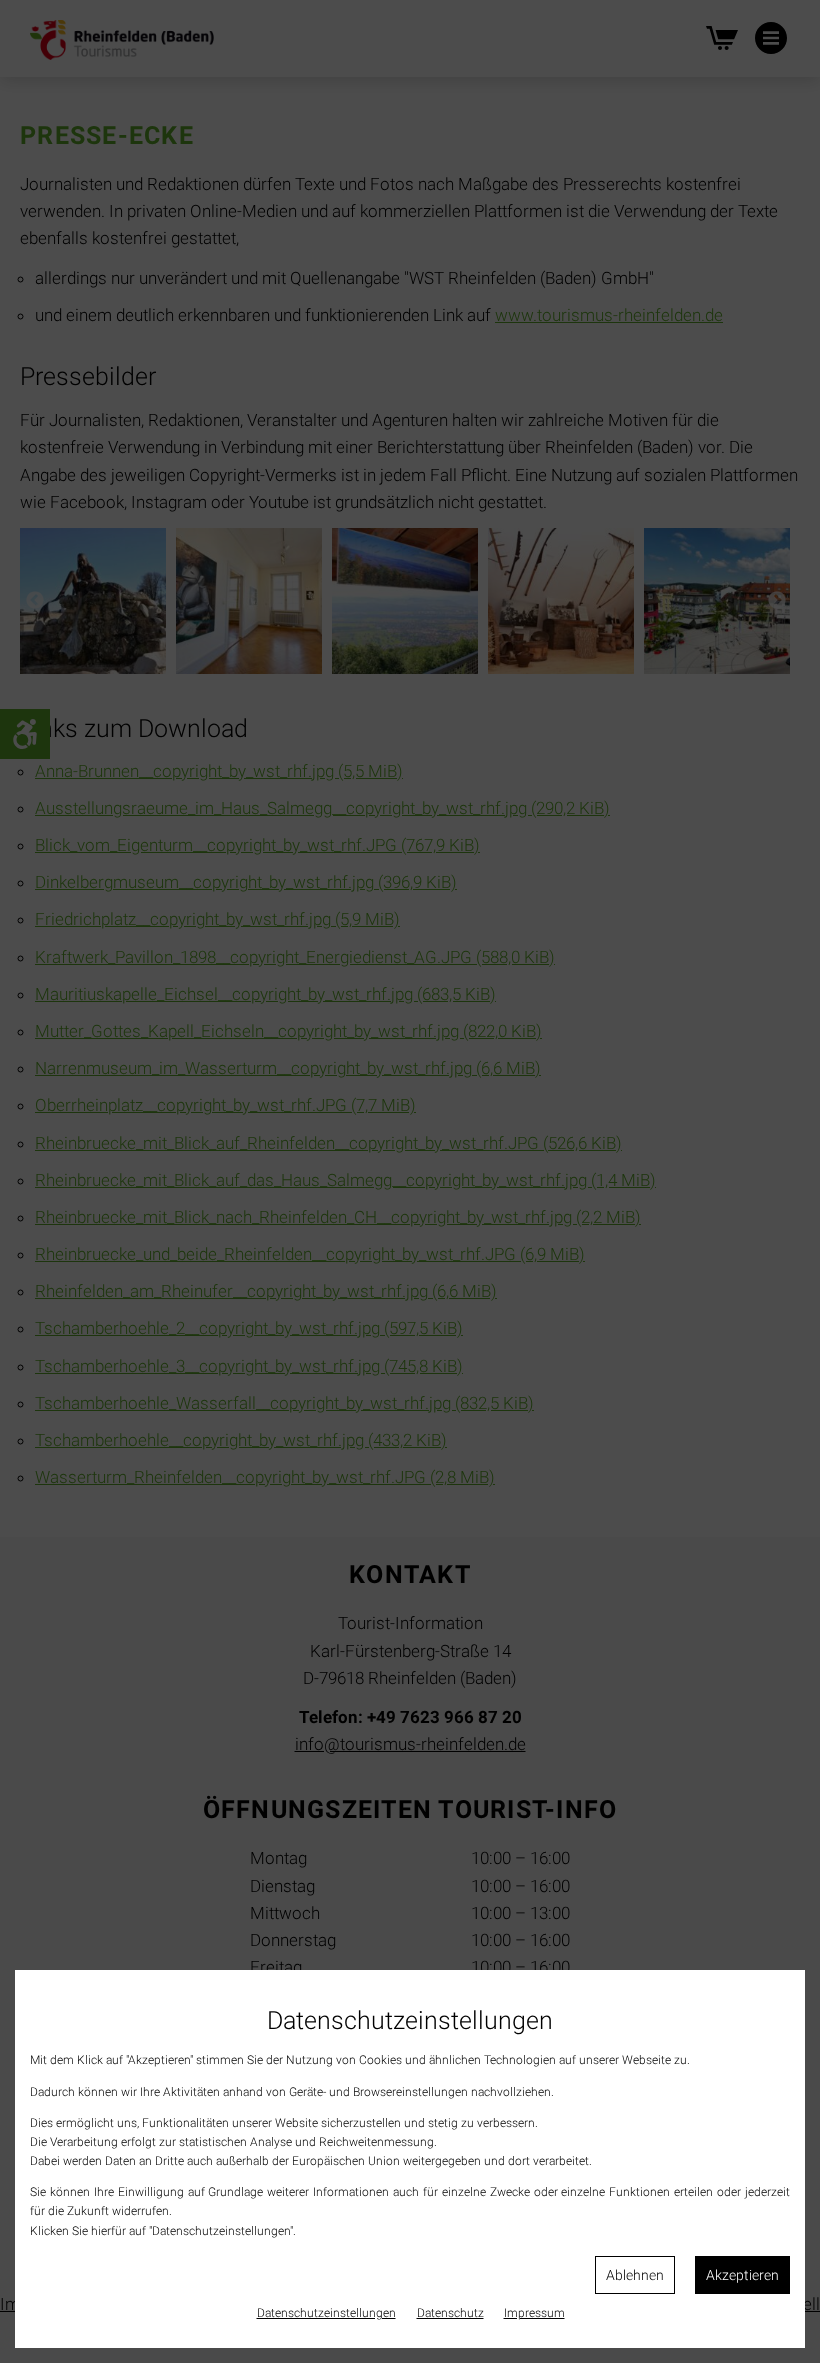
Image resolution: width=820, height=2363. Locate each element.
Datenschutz (450, 2313)
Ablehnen (635, 2275)
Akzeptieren (742, 2275)
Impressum (534, 2313)
